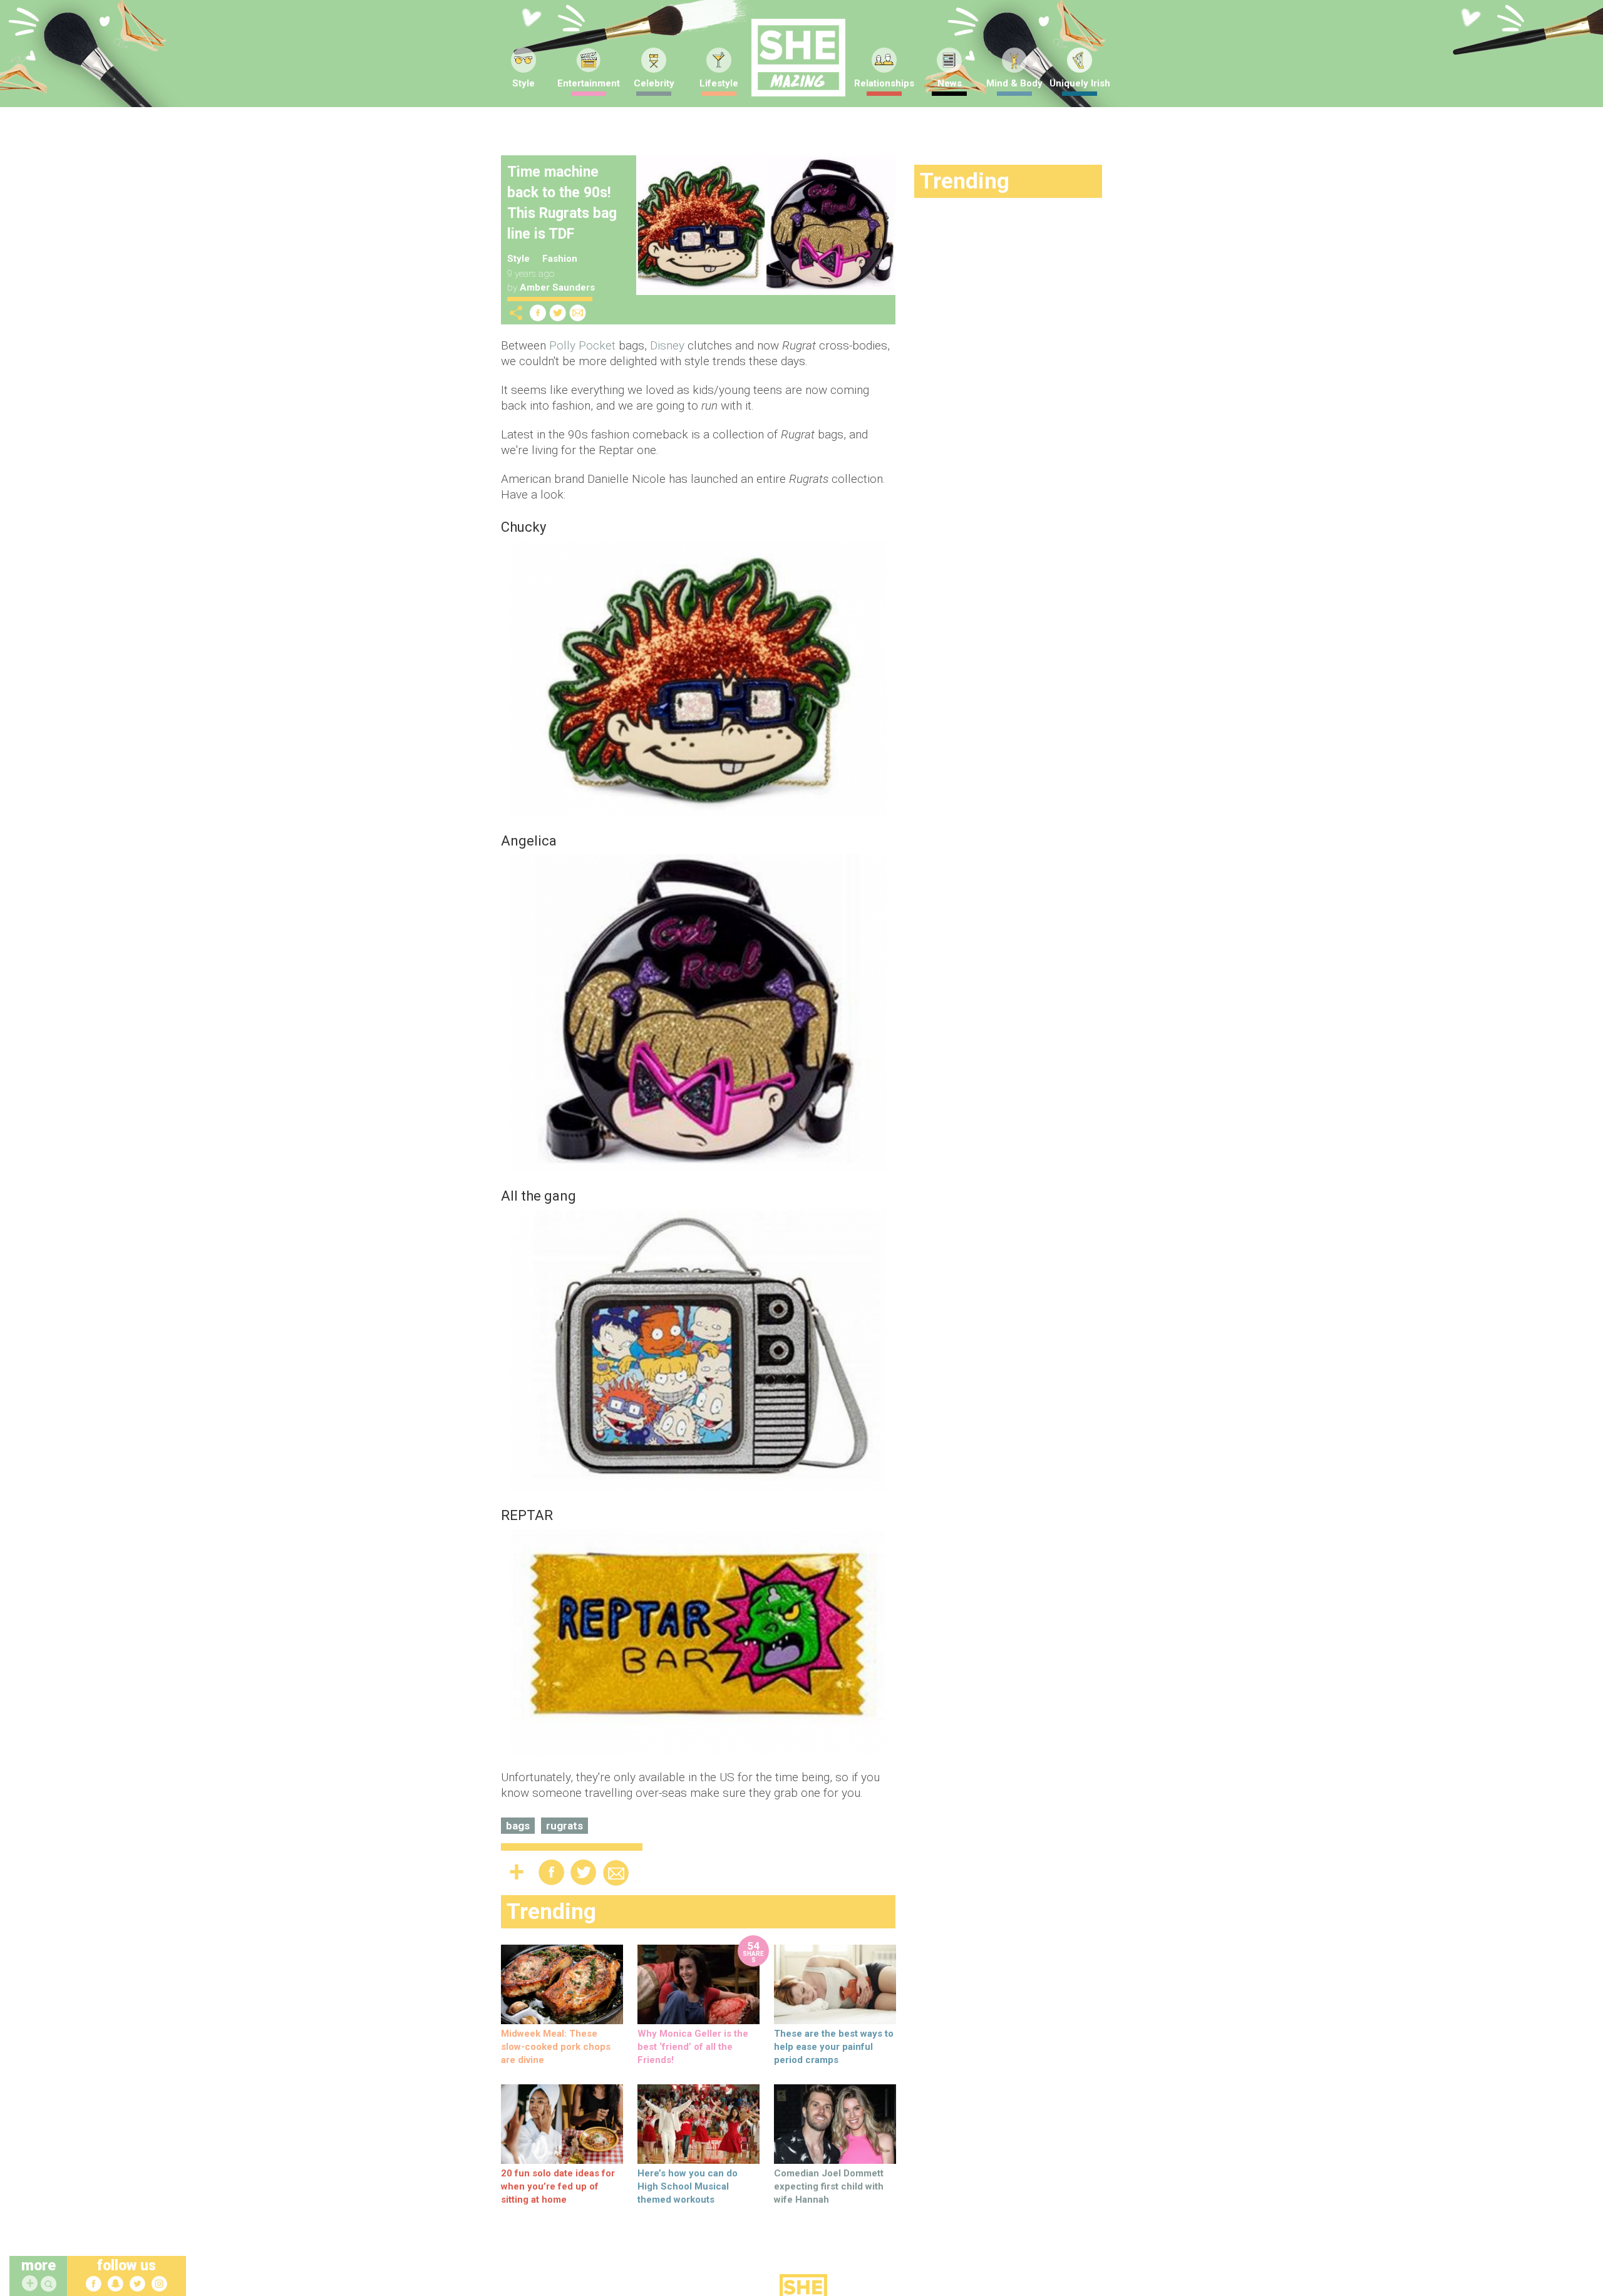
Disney (667, 345)
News (950, 83)
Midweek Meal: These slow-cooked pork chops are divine (556, 2047)
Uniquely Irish (1080, 83)
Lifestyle (719, 83)
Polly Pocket (582, 345)
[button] (50, 2284)
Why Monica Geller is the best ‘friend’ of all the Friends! (693, 2047)
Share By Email (578, 313)
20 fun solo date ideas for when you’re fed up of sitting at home (558, 2186)
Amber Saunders (557, 287)
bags (518, 1826)
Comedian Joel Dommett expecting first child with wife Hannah (829, 2186)
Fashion (560, 259)
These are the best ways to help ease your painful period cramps (834, 2047)
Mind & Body (1014, 83)
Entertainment (589, 83)
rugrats (564, 1826)
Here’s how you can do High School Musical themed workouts (688, 2186)
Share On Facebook (538, 313)
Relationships (884, 83)
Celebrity (654, 83)
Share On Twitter (558, 313)
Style (523, 83)
